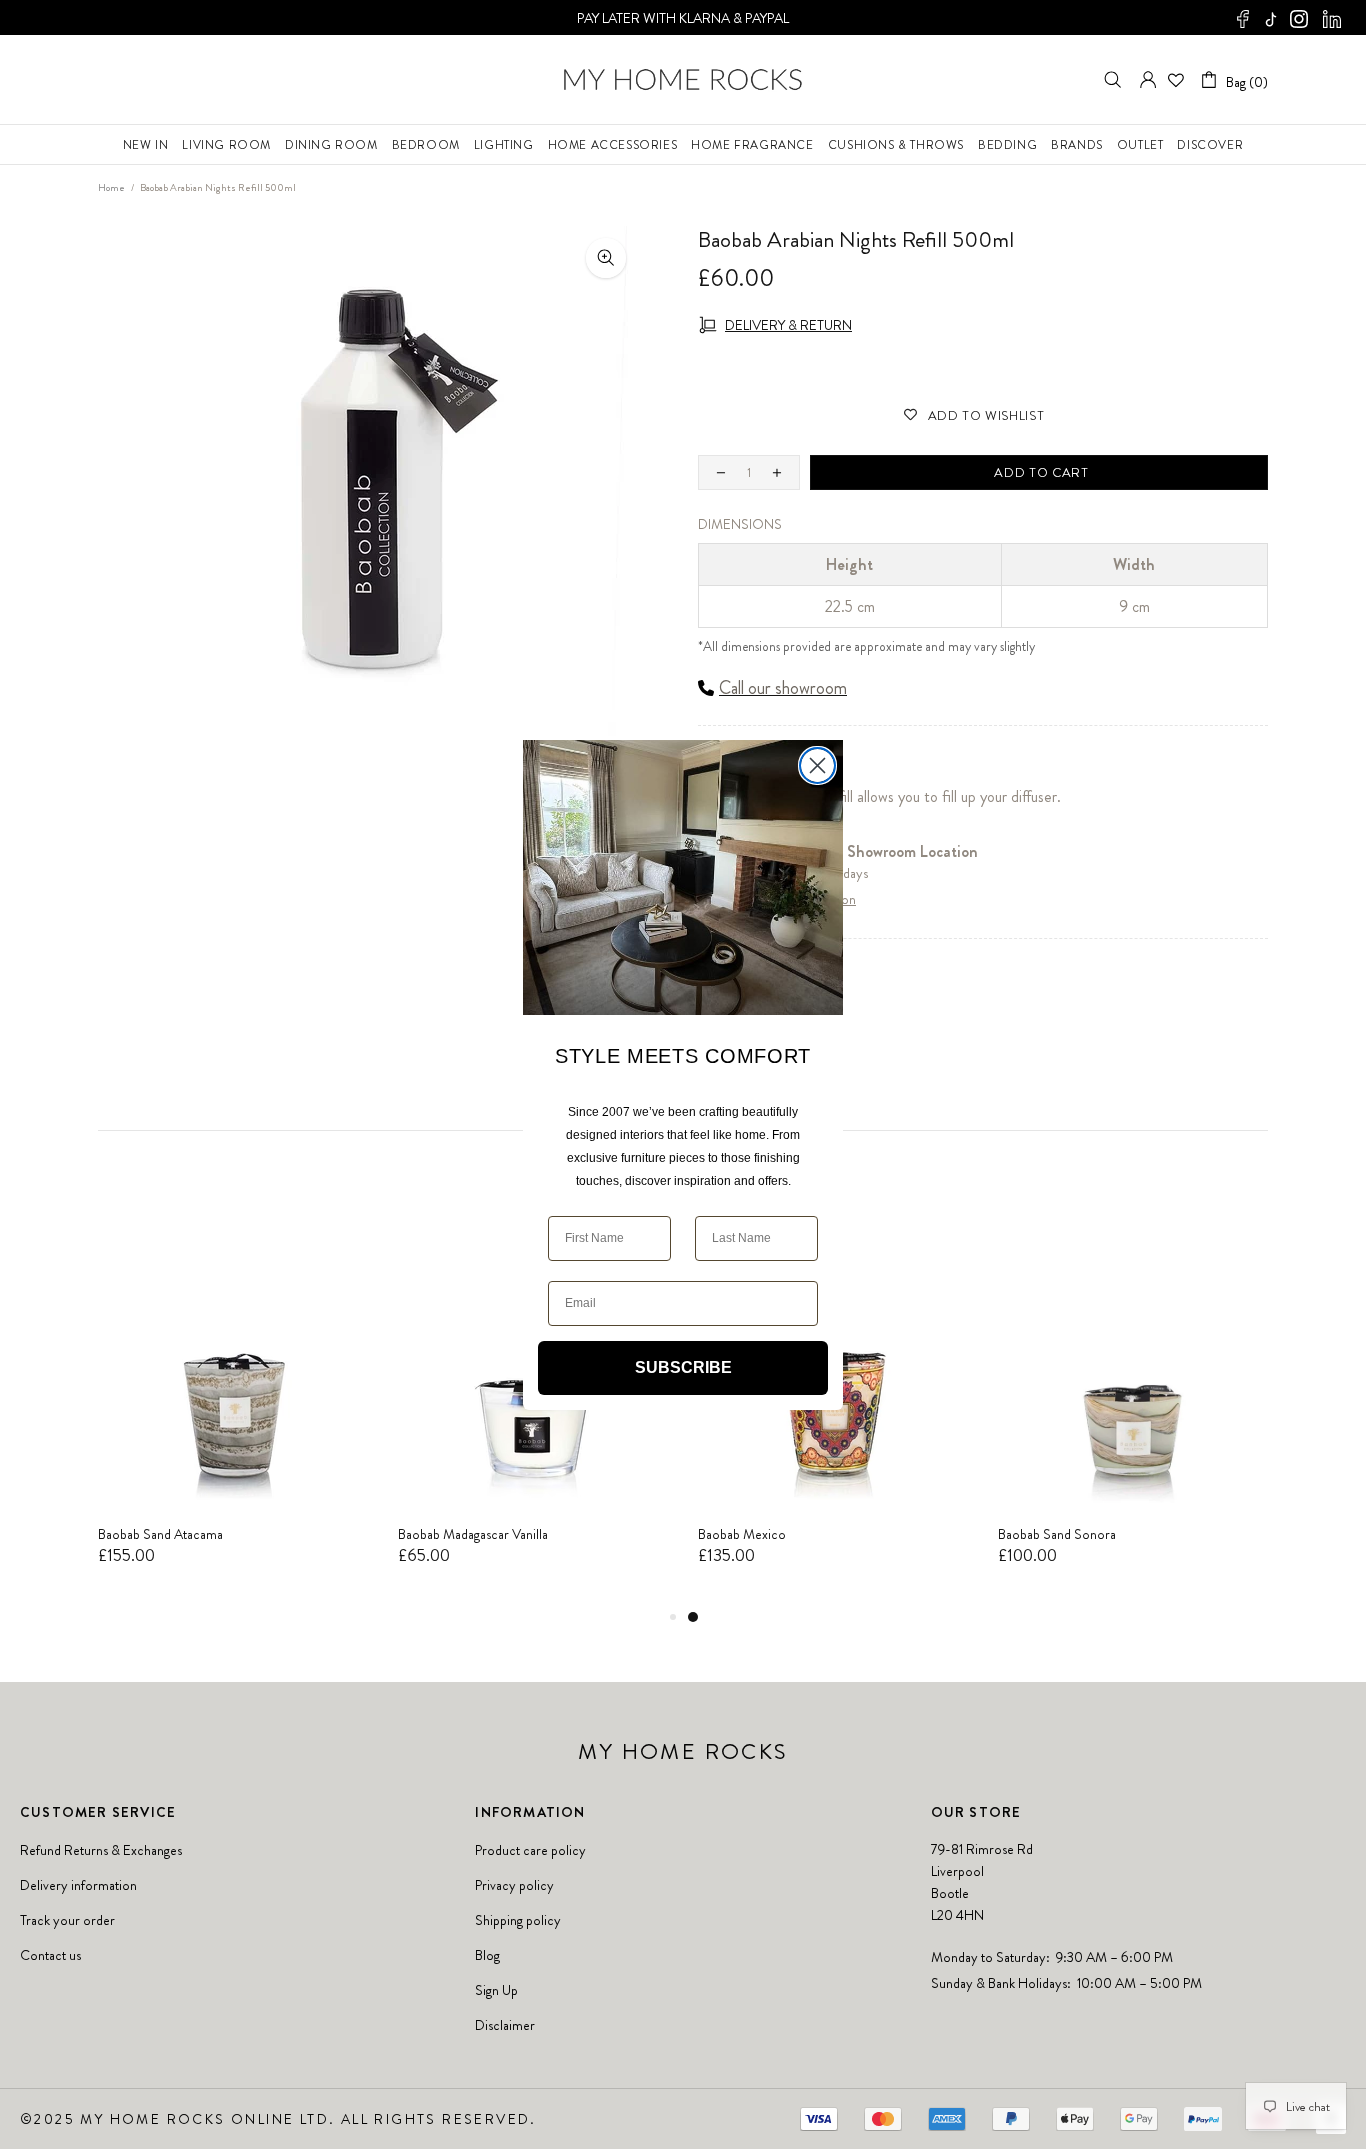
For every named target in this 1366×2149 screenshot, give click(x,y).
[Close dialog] (817, 765)
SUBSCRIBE (683, 1366)
